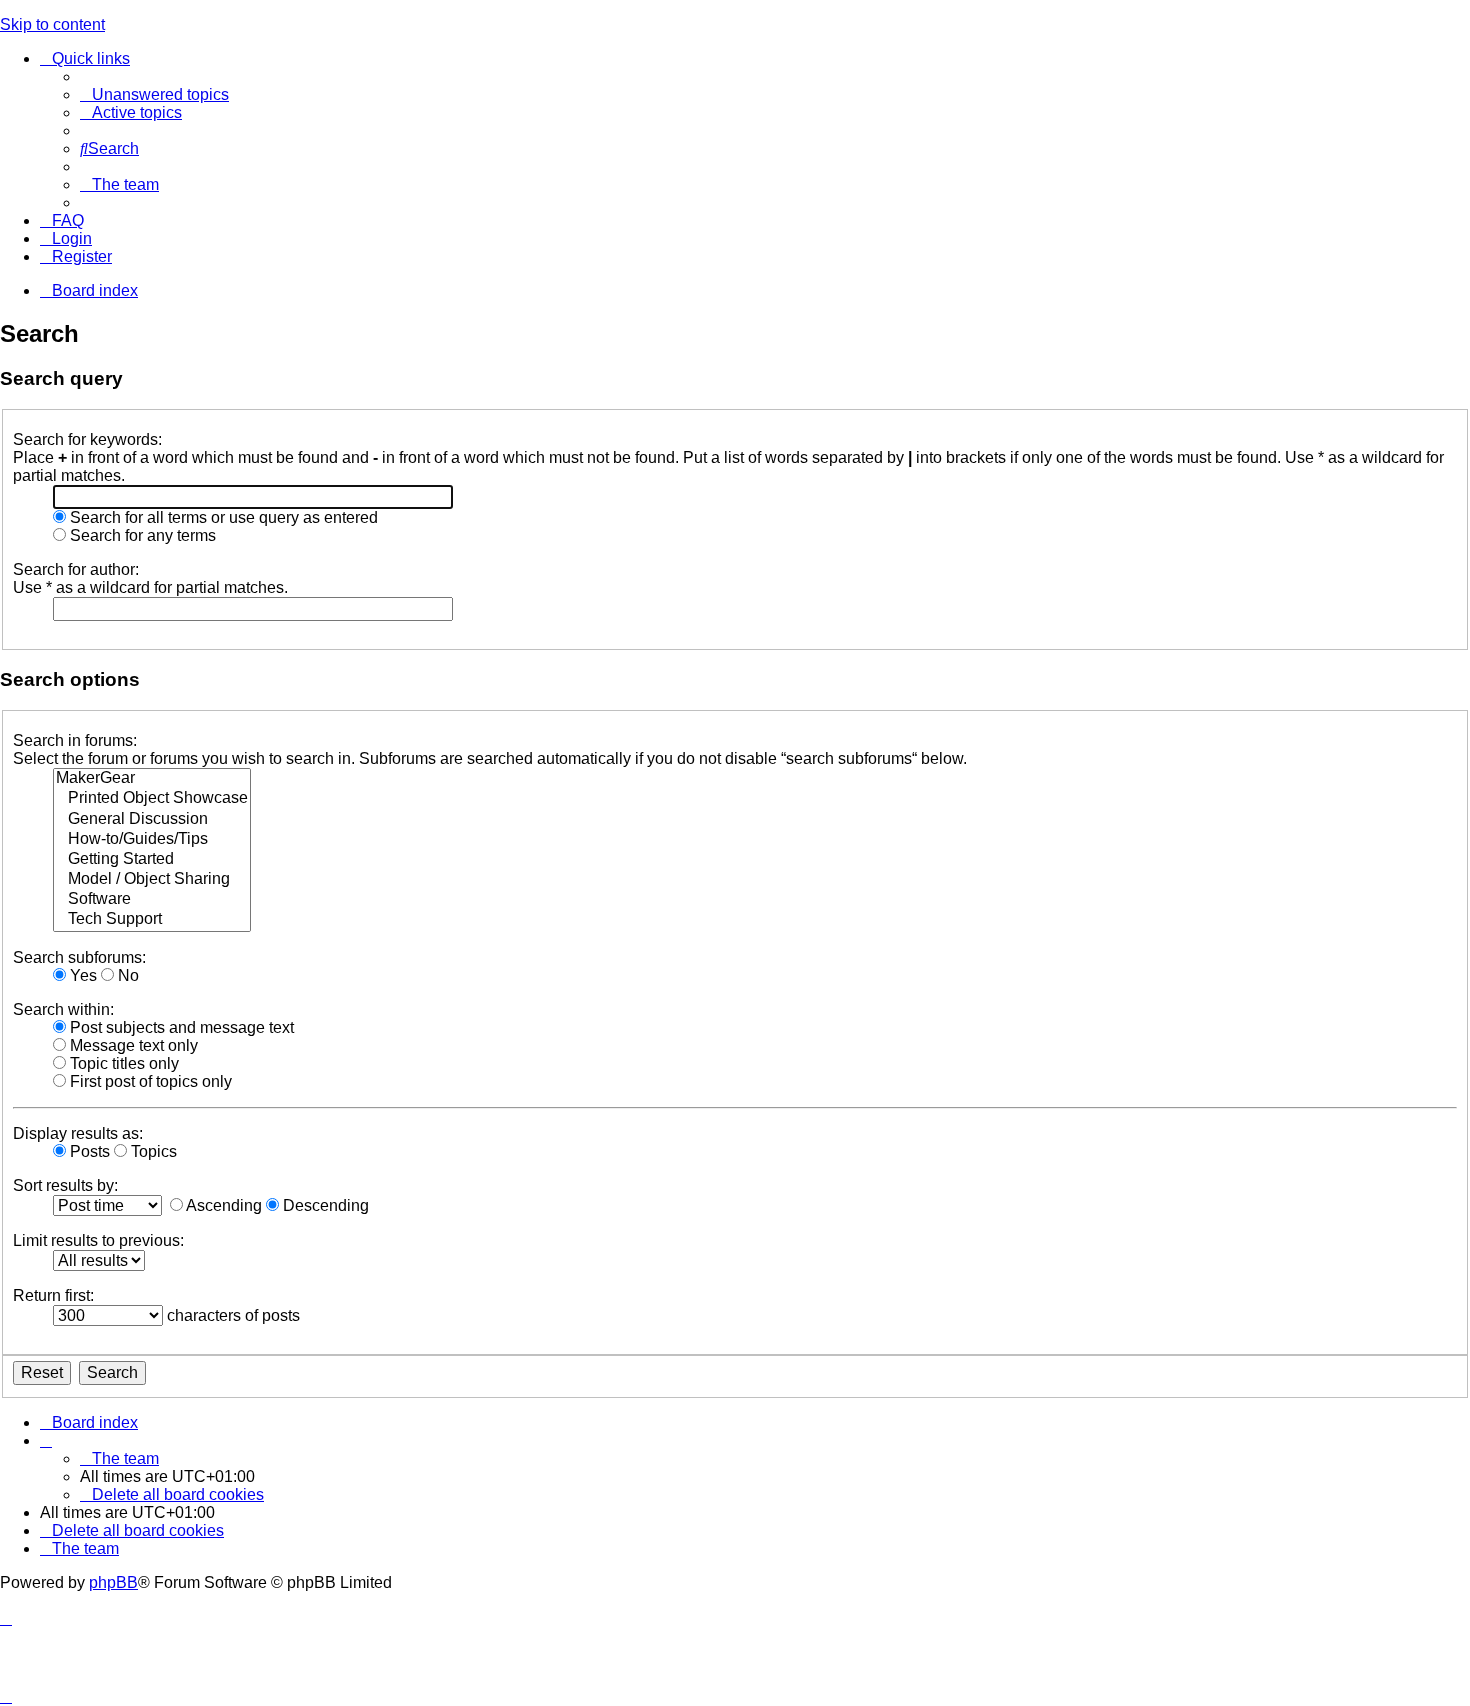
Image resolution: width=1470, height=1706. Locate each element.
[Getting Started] (152, 860)
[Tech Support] (152, 920)
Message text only (132, 1045)
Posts (88, 1151)
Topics (152, 1151)
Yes (81, 975)
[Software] (152, 900)
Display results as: (78, 1133)
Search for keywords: (87, 439)
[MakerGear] (152, 779)
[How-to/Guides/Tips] (152, 840)
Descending (324, 1205)
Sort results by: (65, 1185)
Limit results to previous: (98, 1240)
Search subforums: (79, 957)
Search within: (63, 1009)
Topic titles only (122, 1063)
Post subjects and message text (180, 1027)
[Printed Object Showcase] (152, 799)
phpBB (113, 1582)
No (126, 975)
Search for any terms (141, 535)
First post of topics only (149, 1081)
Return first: (53, 1295)
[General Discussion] (152, 820)
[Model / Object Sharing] (152, 880)
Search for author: (76, 569)
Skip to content (52, 24)
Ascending (222, 1205)
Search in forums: (75, 740)
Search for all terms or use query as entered (222, 517)
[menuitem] (154, 94)
